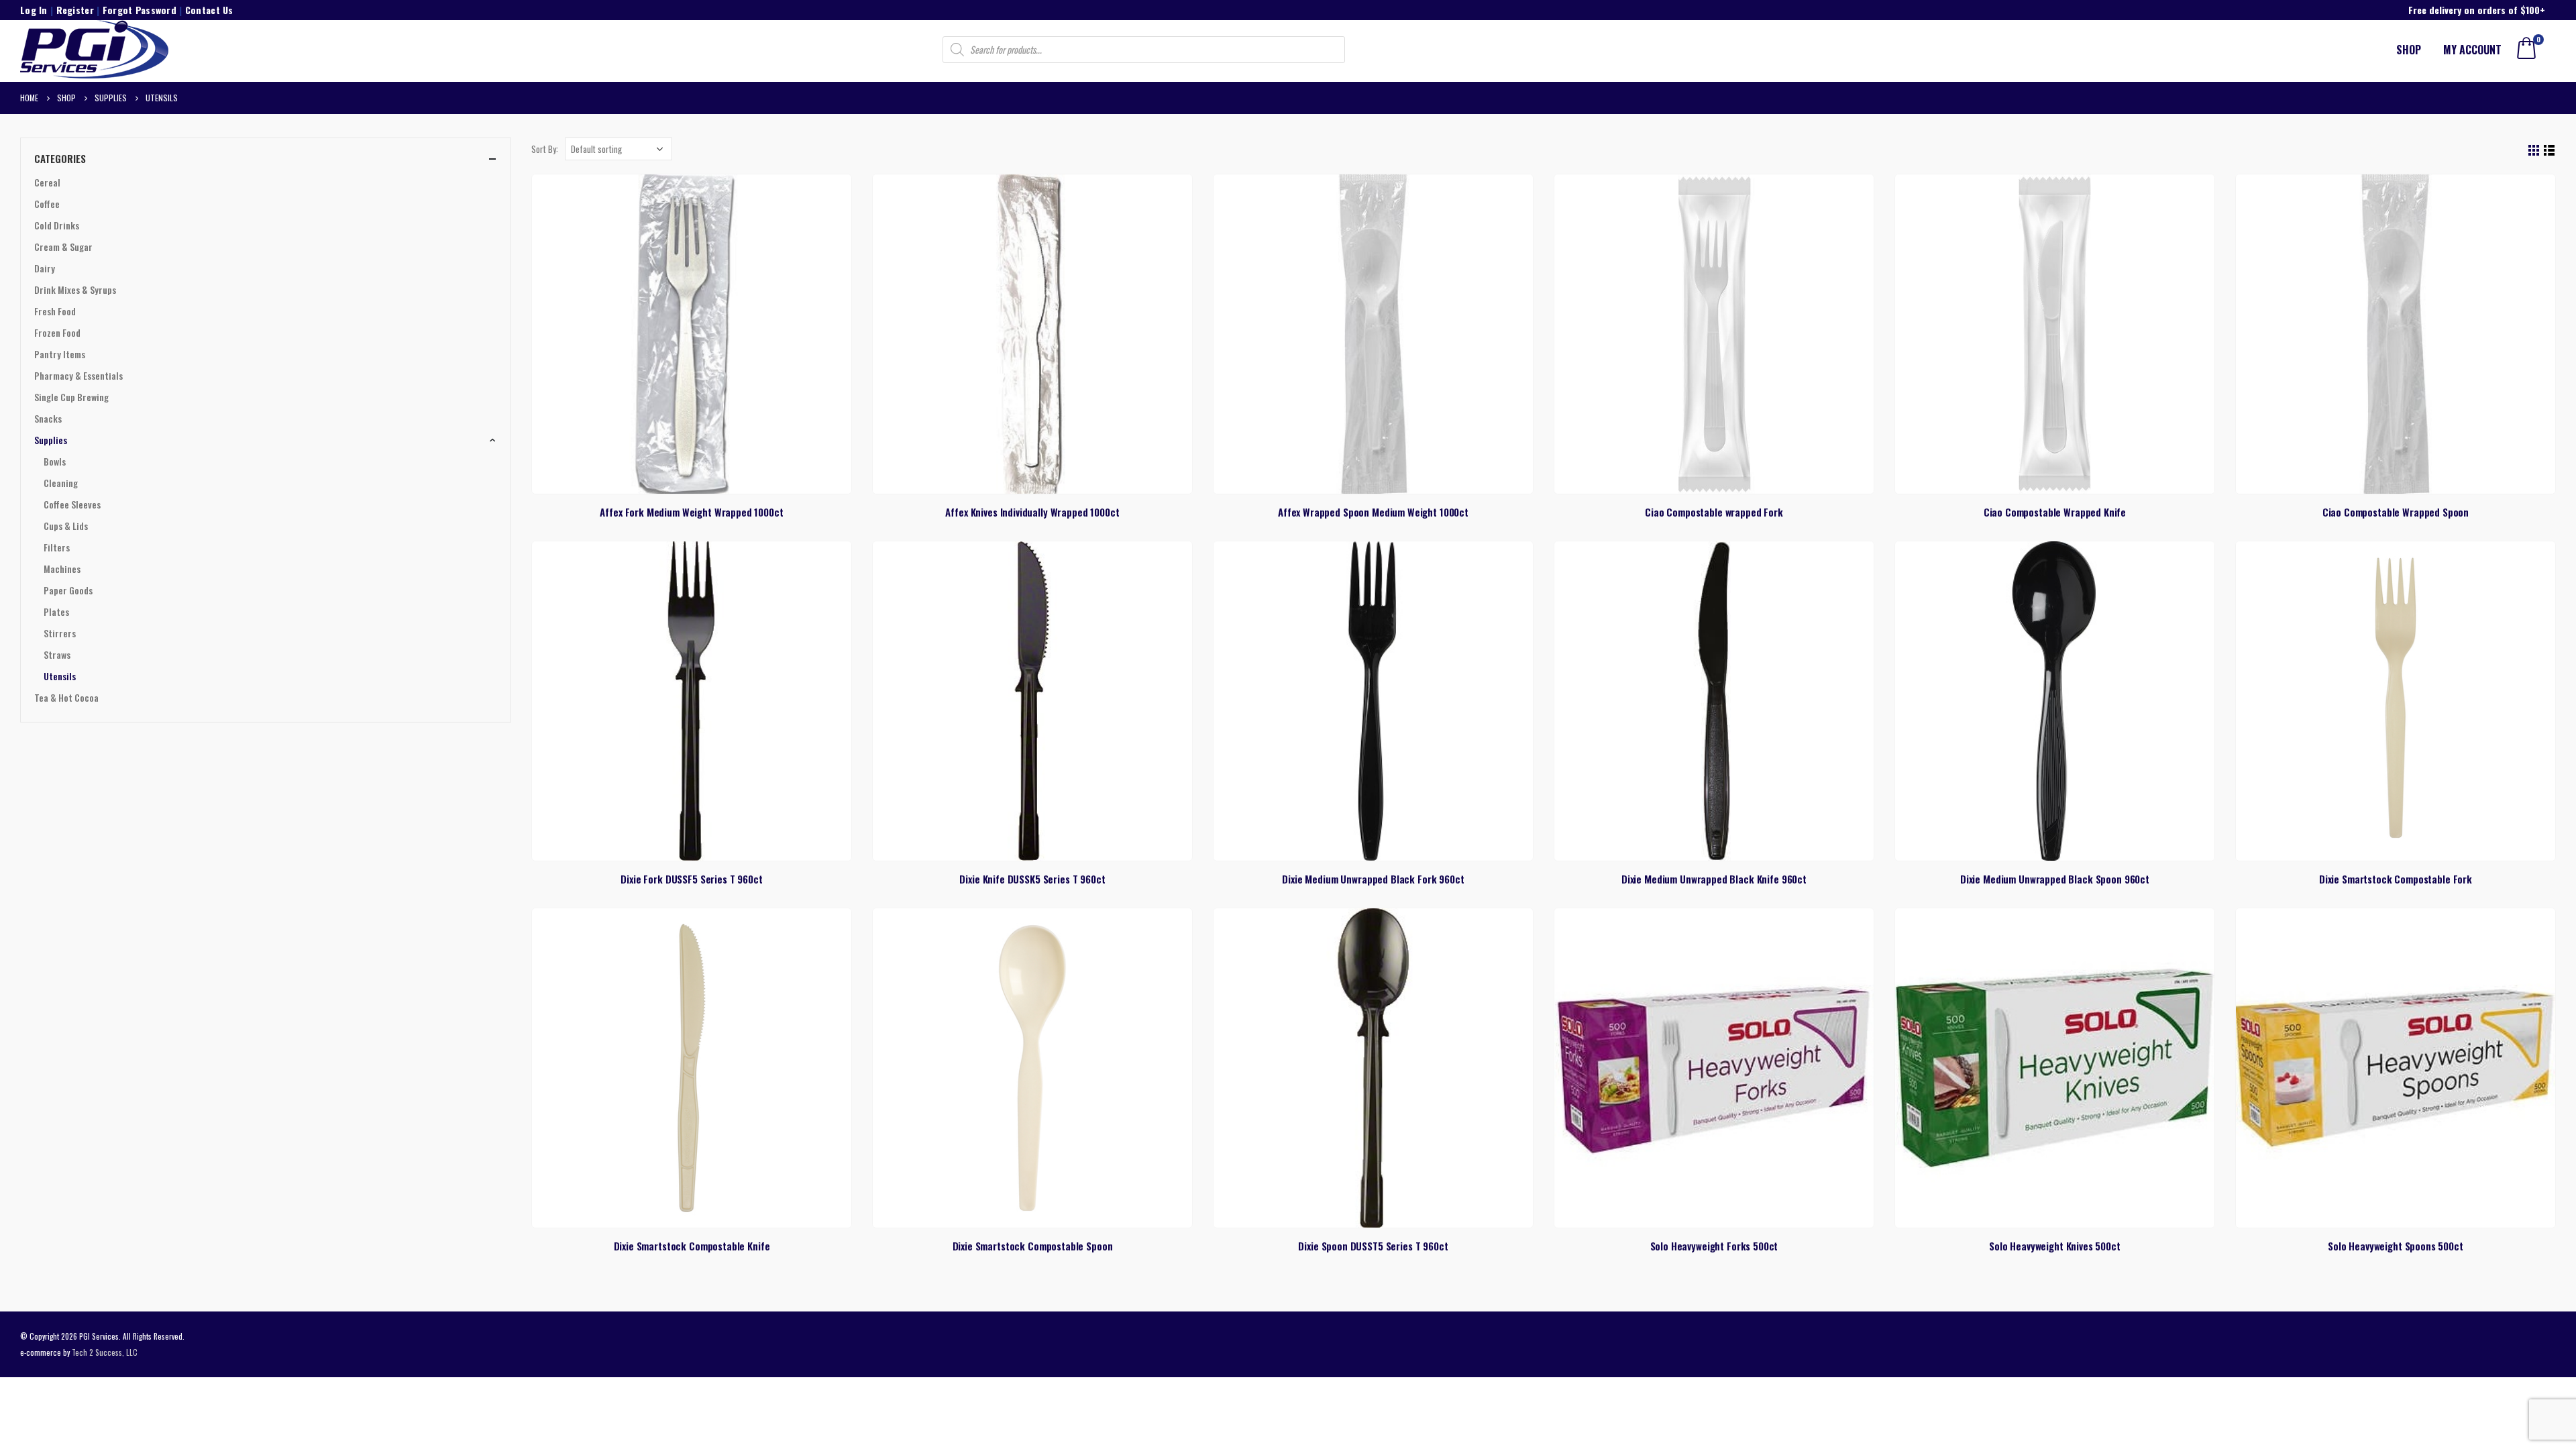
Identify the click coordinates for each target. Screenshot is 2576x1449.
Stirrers (60, 633)
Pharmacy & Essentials (78, 375)
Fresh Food (55, 311)
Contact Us (209, 10)
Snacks (48, 418)
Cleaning (61, 483)
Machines (62, 569)
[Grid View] (2534, 151)
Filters (57, 547)
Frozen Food (57, 332)
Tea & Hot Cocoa (66, 697)
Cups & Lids (66, 526)
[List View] (2550, 151)
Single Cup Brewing (71, 397)
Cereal (47, 182)
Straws (57, 654)
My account (2472, 50)
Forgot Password (140, 10)
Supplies (51, 440)
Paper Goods (68, 590)
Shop (2409, 50)
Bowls (55, 461)
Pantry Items (60, 354)
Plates (56, 611)
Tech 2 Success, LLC (105, 1352)
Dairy (45, 268)
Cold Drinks (57, 225)
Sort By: (545, 149)
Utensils (60, 676)
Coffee (47, 204)
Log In (34, 10)
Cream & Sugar (63, 247)
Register (75, 10)
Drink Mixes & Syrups (75, 289)
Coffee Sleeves (72, 504)
